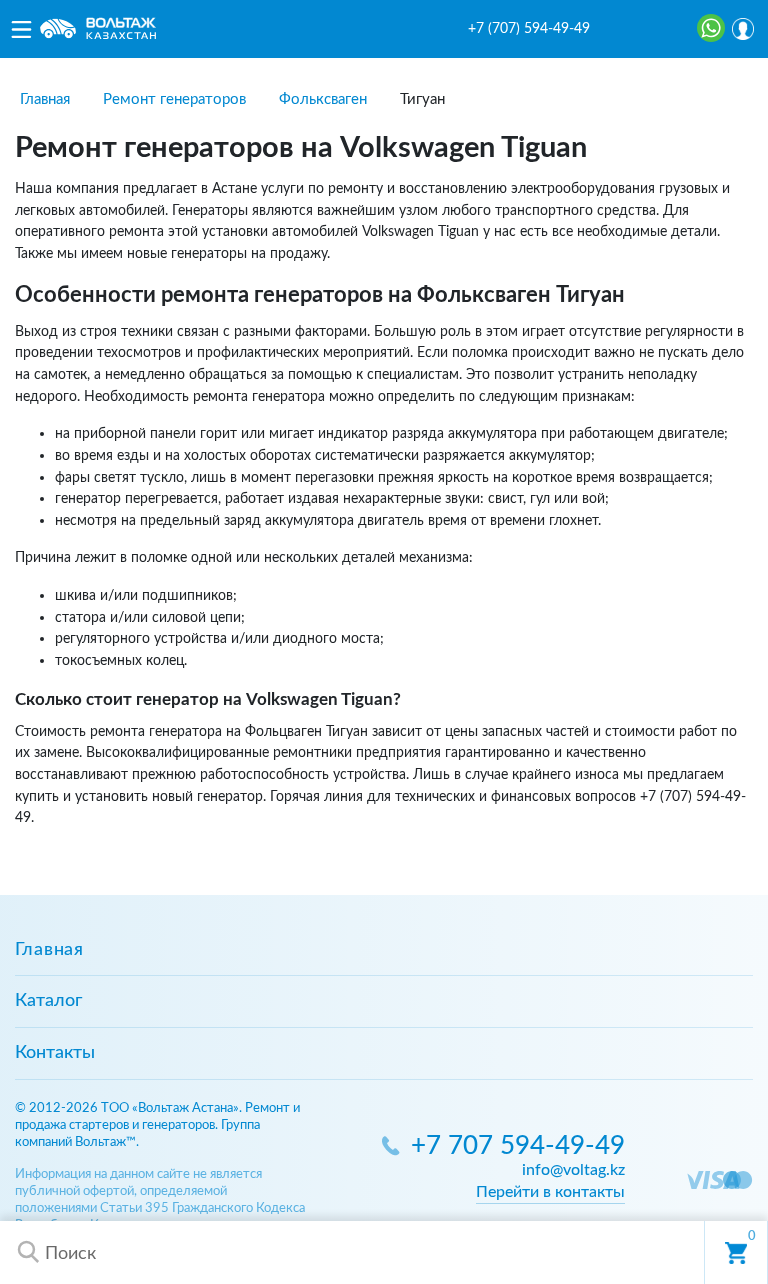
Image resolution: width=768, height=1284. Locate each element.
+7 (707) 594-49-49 (529, 29)
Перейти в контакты (550, 1192)
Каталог (48, 1001)
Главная (49, 950)
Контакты (55, 1053)
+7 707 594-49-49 (518, 1146)
